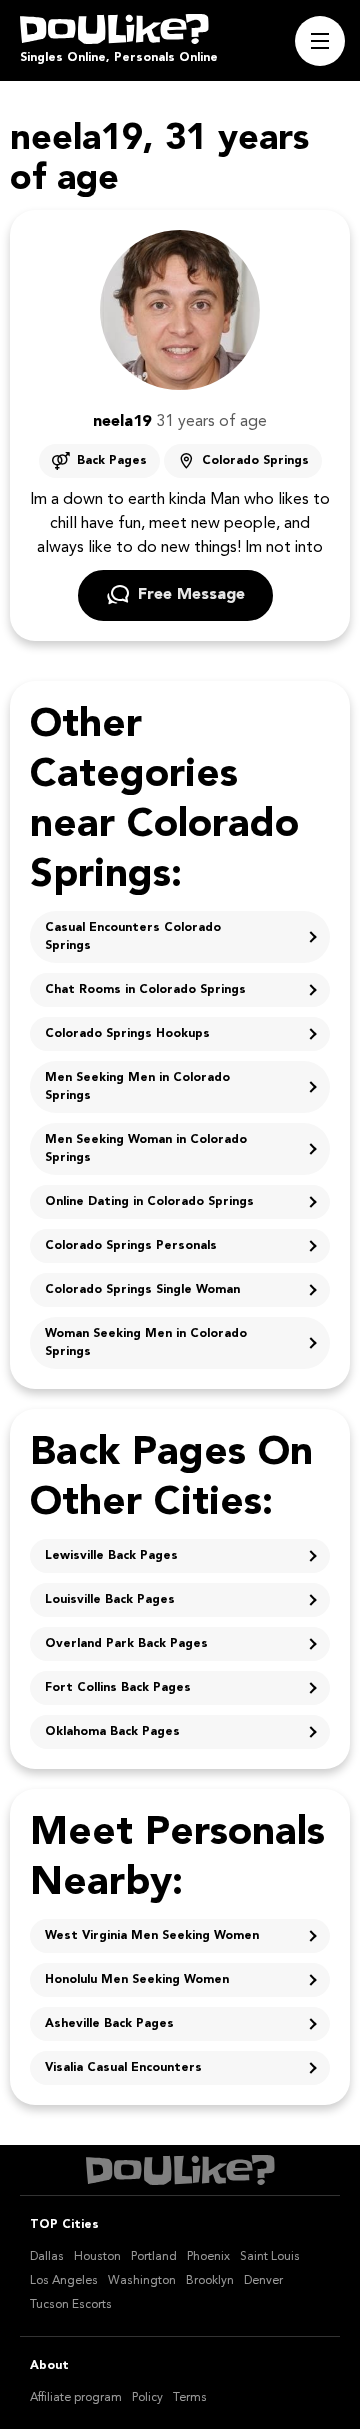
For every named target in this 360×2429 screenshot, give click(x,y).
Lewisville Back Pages (111, 1556)
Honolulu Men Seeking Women (137, 1980)
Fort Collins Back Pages (118, 1688)
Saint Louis (270, 2257)
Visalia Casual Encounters (123, 2068)
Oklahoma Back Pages (112, 1732)
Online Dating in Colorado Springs (149, 1202)
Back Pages (112, 461)
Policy (147, 2398)
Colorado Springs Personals (131, 1246)
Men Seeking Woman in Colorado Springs (146, 1149)
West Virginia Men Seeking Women (152, 1936)
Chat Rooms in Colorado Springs (145, 990)
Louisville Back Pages (110, 1600)
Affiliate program (76, 2398)
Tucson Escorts (71, 2305)
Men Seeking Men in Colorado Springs (137, 1087)
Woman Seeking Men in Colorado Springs (146, 1343)
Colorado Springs (255, 461)
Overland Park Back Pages (126, 1644)
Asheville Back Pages (109, 2024)
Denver (263, 2281)
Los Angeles (64, 2281)
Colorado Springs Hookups (127, 1034)
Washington (142, 2281)
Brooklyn (210, 2281)
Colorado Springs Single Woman (142, 1290)
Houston (97, 2257)
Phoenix (208, 2257)
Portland (154, 2257)
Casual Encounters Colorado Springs (133, 937)
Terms (190, 2398)
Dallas (47, 2257)
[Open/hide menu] (320, 41)
